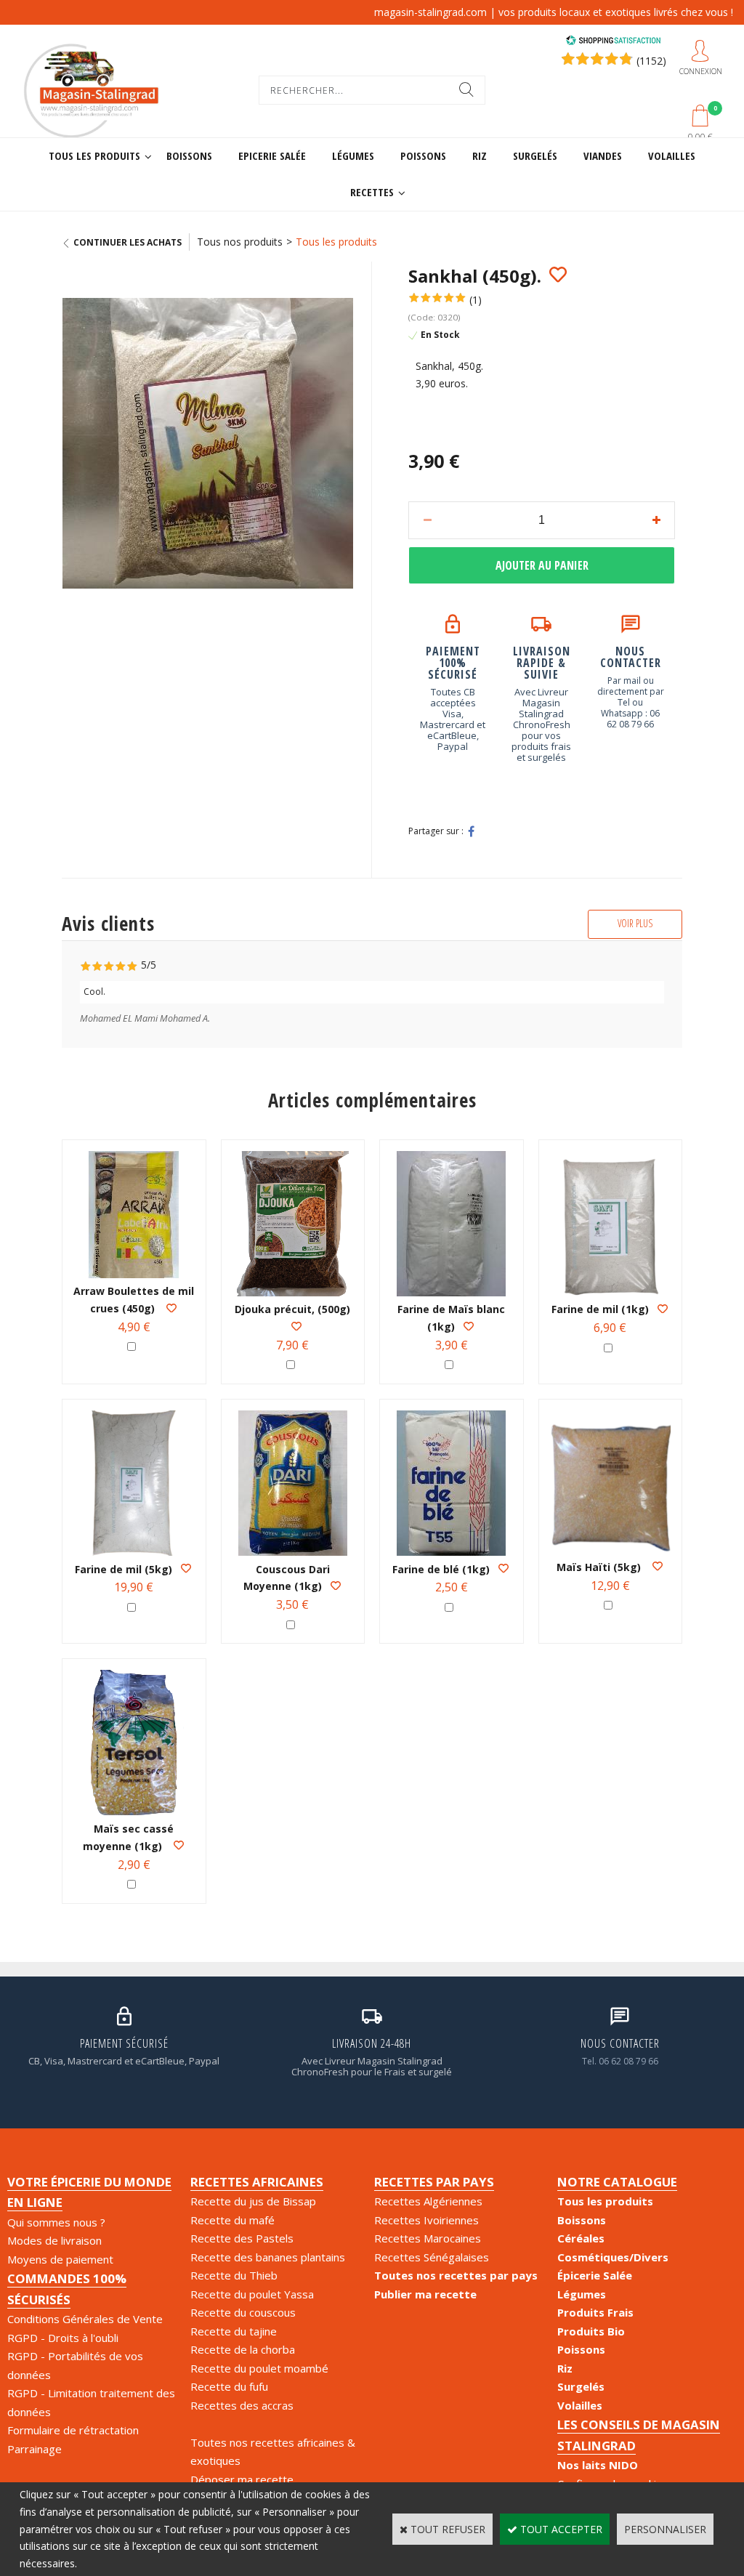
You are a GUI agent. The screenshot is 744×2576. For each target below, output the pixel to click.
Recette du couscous (243, 2312)
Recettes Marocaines (428, 2238)
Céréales (581, 2238)
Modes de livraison (54, 2240)
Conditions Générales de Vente (85, 2319)
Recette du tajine (234, 2331)
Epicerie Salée (272, 156)
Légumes (353, 156)
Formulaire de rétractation (73, 2430)
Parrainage (35, 2449)
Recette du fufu (229, 2386)
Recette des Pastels (242, 2238)
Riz (480, 156)
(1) (476, 300)
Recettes (372, 192)
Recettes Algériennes (428, 2201)
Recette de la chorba (243, 2349)
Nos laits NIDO (598, 2465)
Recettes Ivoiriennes (426, 2220)
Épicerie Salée (595, 2275)
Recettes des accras (242, 2405)
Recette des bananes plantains (268, 2257)
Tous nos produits (240, 242)
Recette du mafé (232, 2220)
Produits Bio (591, 2331)
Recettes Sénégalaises (432, 2257)
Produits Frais (595, 2312)
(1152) (651, 61)
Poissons (423, 156)
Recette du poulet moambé (259, 2368)
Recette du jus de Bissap (253, 2201)
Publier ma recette (425, 2294)
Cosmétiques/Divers (613, 2257)
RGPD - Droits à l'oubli (63, 2338)
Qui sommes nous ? (56, 2222)
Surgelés (535, 156)
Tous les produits (94, 156)
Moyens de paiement (60, 2259)
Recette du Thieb (234, 2275)
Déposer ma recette (242, 2479)
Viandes (603, 156)
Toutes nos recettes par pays (456, 2275)
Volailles (672, 156)
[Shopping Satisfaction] (613, 42)
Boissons (189, 156)
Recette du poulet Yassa (252, 2294)
